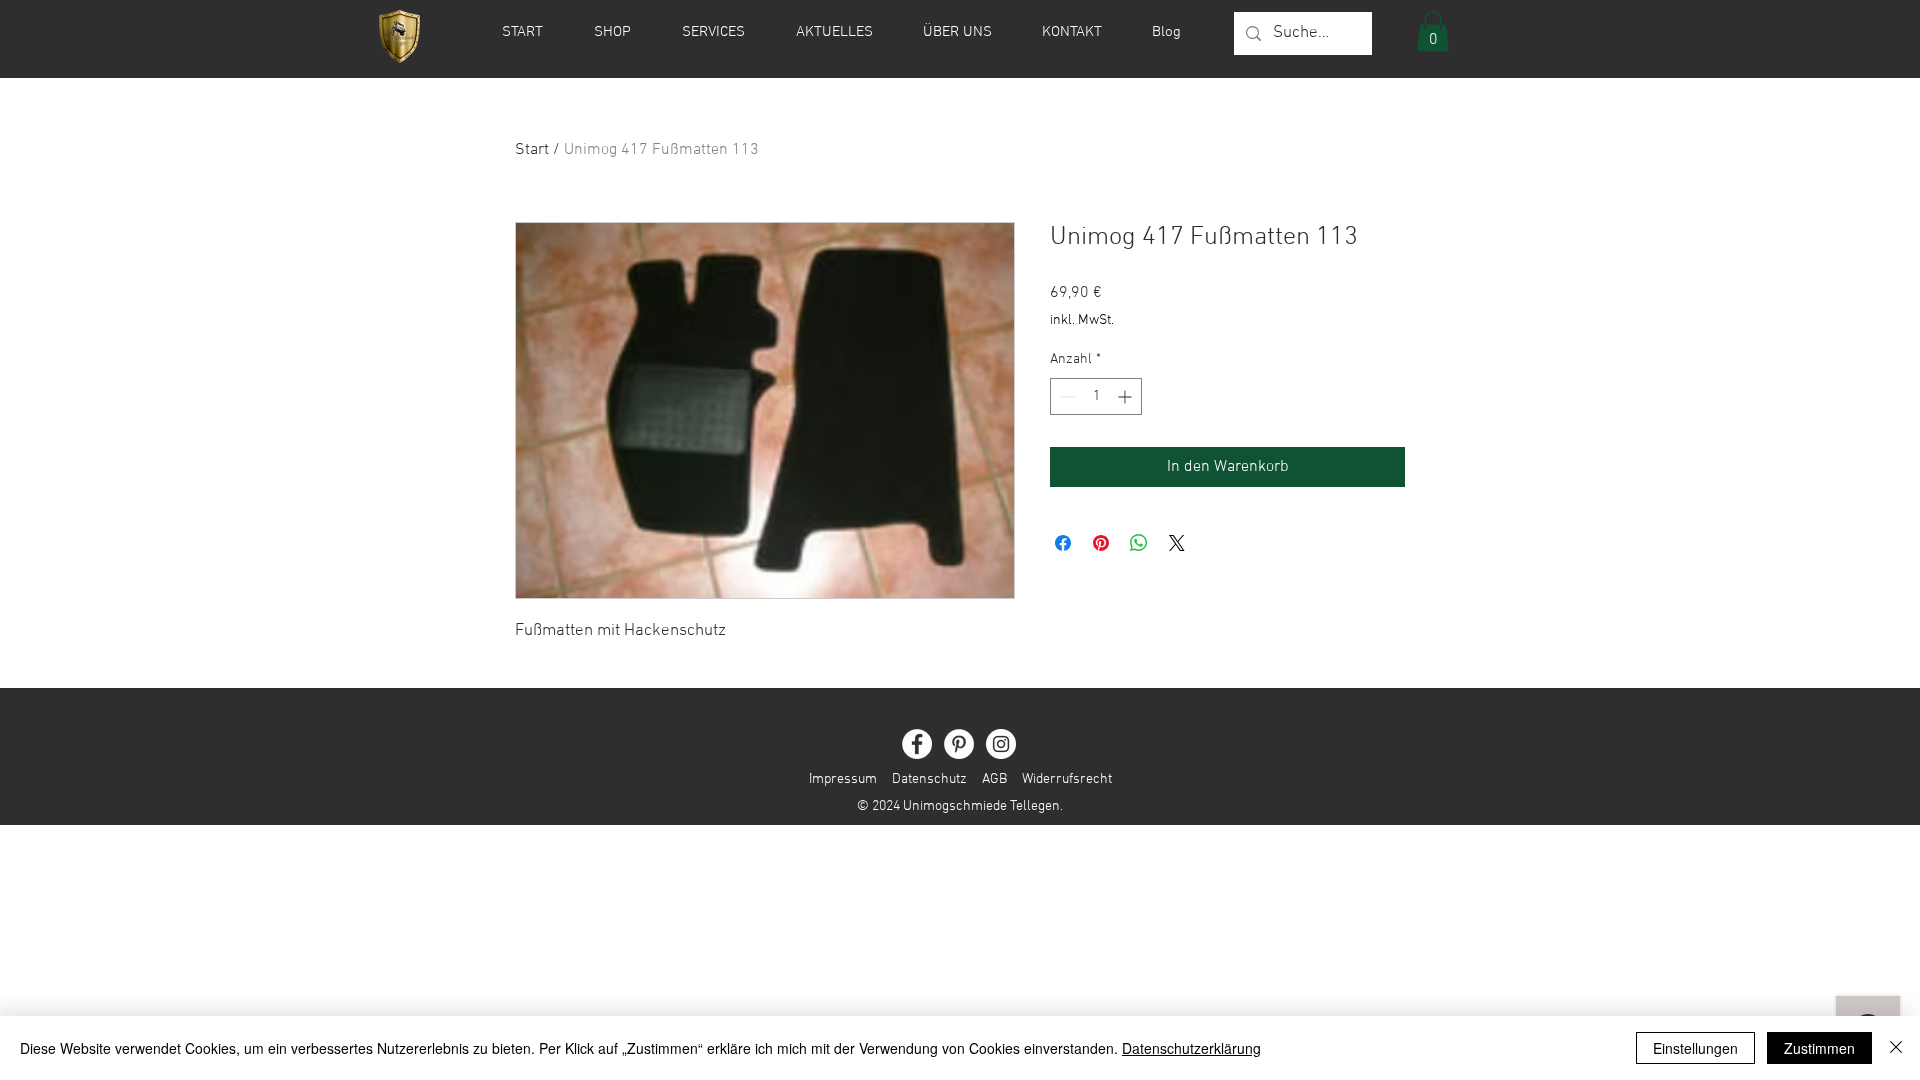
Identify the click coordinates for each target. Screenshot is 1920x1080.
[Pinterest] (959, 744)
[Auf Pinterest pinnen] (1101, 543)
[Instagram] (1001, 744)
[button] (1433, 31)
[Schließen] (1896, 1048)
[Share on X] (1177, 543)
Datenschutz (929, 779)
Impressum (843, 779)
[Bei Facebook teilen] (1063, 543)
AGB (994, 779)
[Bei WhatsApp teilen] (1139, 543)
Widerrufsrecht (1059, 779)
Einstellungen (1695, 1048)
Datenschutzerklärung (1191, 1048)
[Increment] (1126, 396)
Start (532, 150)
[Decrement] (1065, 396)
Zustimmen (1819, 1048)
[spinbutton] (1096, 396)
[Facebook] (917, 744)
